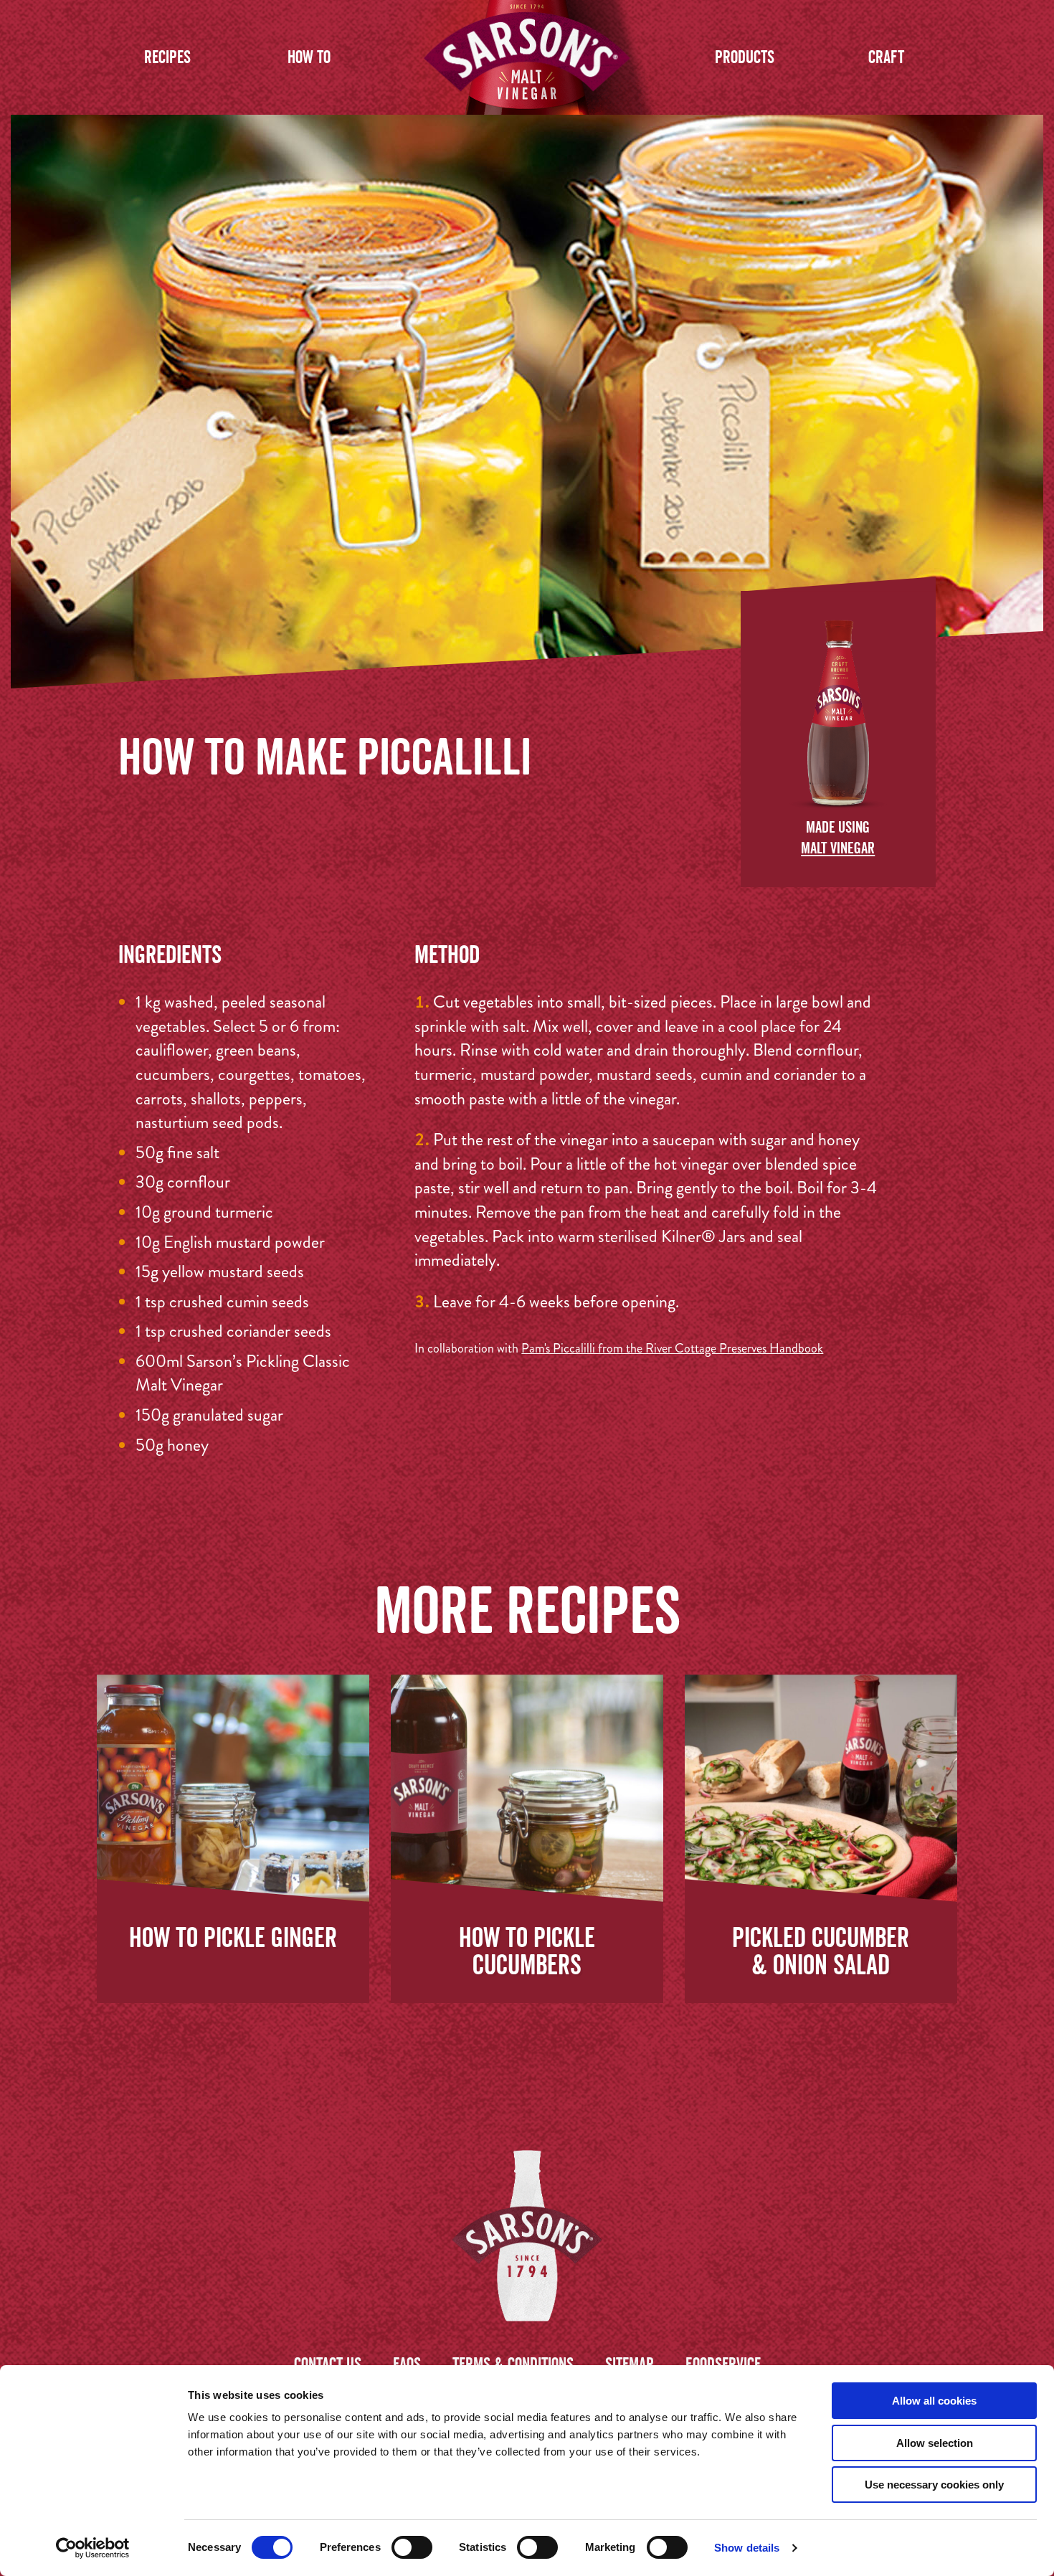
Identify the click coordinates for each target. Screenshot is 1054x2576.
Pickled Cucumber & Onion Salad (821, 1951)
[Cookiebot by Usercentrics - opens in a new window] (93, 2548)
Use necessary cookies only (934, 2485)
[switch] (412, 2547)
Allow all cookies (934, 2401)
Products (745, 57)
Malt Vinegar (838, 848)
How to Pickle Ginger (233, 1937)
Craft (886, 57)
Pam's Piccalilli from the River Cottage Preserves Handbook (672, 1348)
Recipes (167, 57)
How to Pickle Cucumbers (527, 1951)
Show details (747, 2548)
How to (309, 57)
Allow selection (935, 2443)
